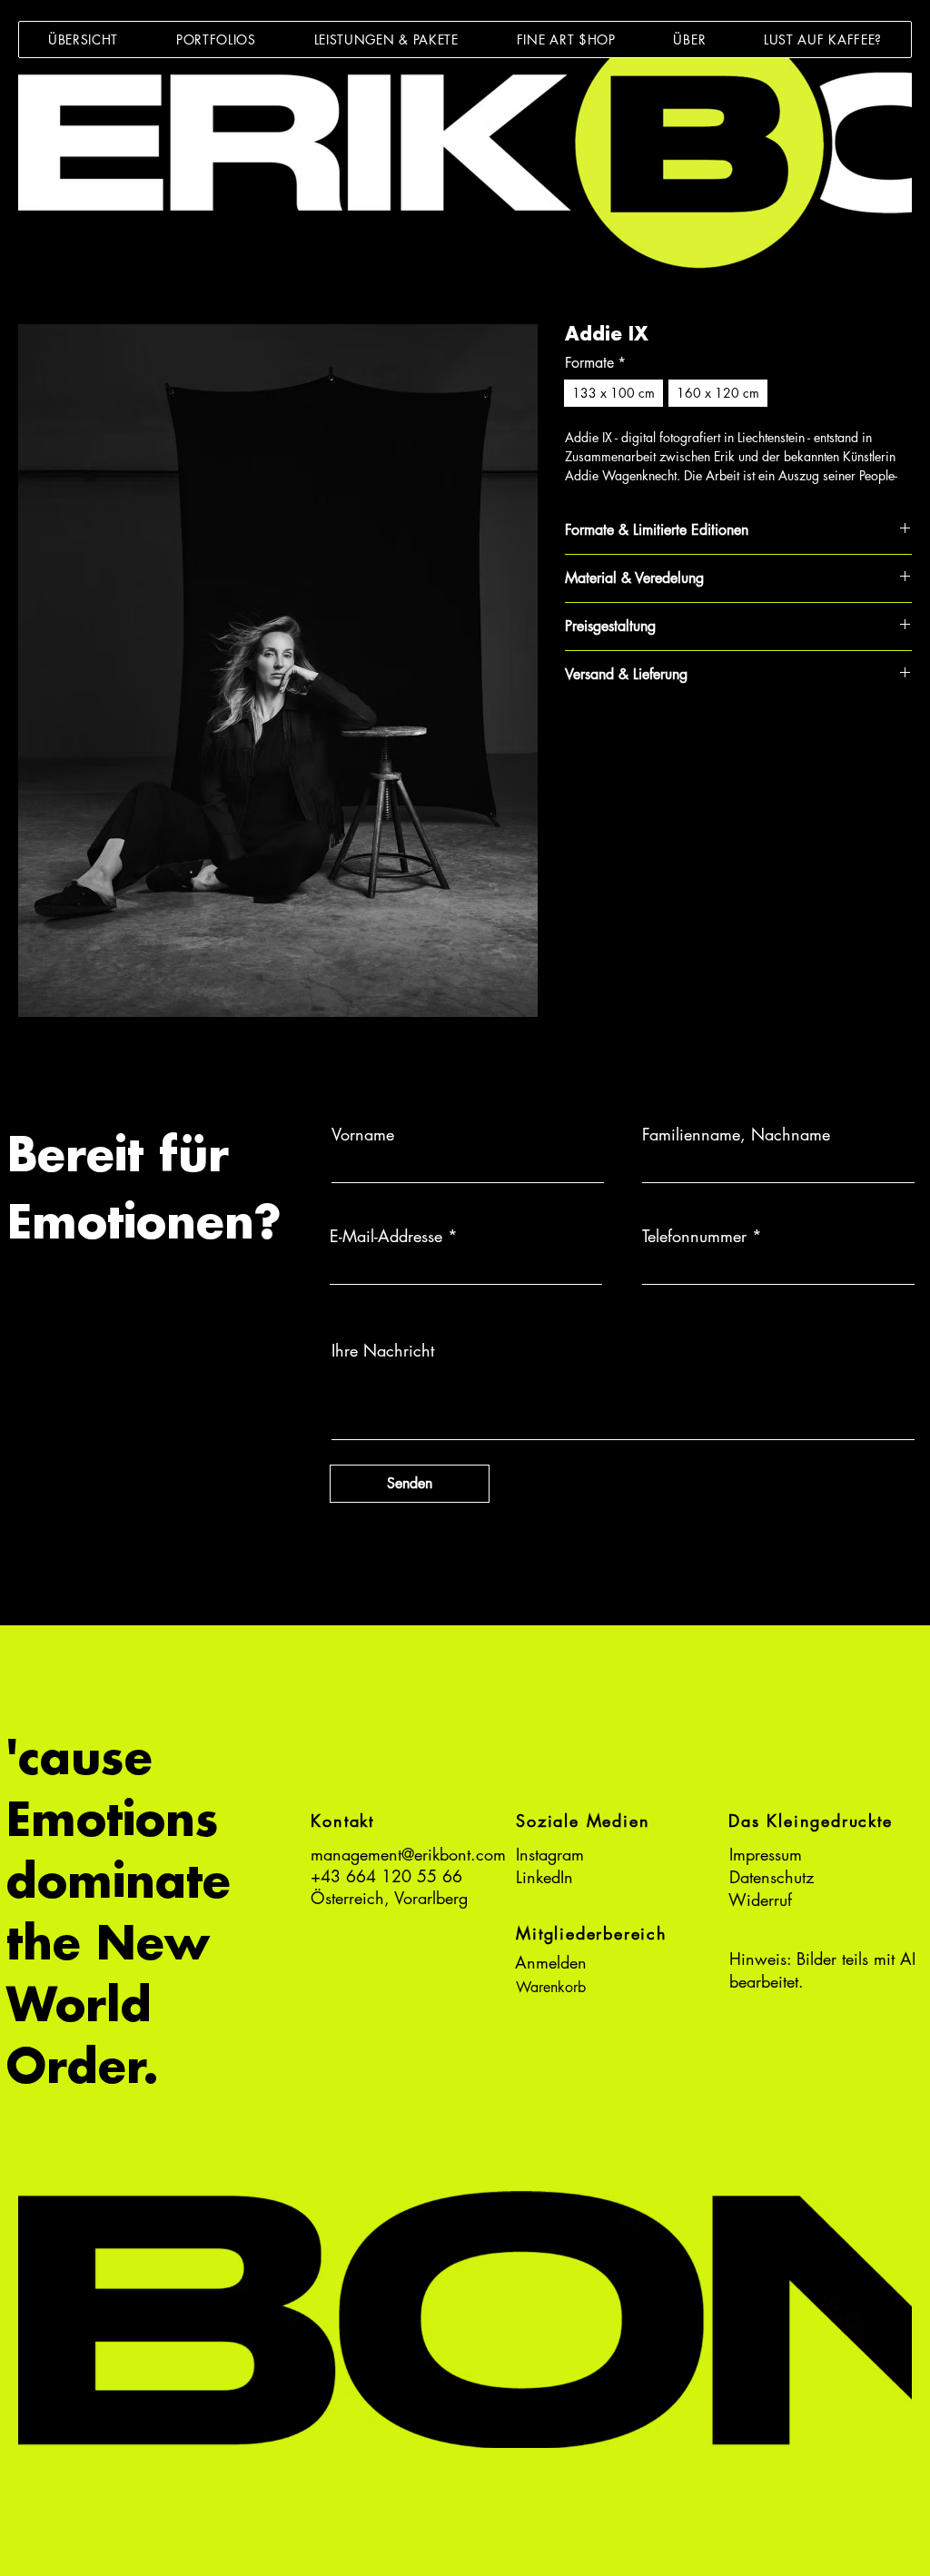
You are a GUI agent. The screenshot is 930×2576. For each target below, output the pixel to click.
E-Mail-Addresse (386, 1236)
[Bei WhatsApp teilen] (646, 738)
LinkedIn (544, 1877)
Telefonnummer (694, 1236)
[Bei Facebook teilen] (577, 738)
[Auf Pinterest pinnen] (611, 738)
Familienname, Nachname (736, 1134)
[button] (216, 39)
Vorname (363, 1134)
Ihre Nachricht (383, 1350)
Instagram (550, 1854)
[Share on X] (680, 738)
